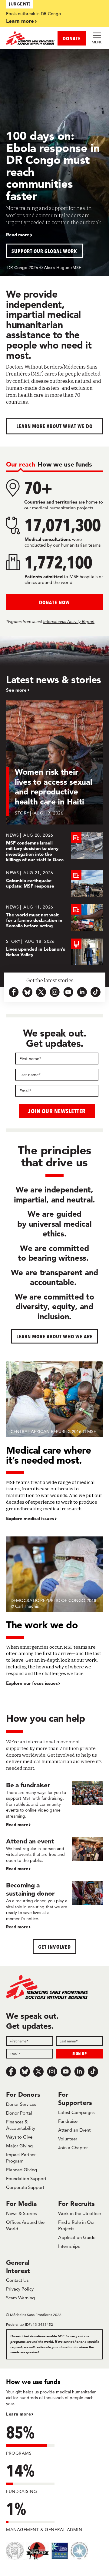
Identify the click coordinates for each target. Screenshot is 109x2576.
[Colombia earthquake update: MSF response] (54, 883)
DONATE (72, 38)
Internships (69, 2246)
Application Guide (77, 2237)
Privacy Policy (20, 2289)
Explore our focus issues (32, 1683)
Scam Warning (20, 2298)
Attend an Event (74, 2130)
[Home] (30, 38)
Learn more (20, 21)
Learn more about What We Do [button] (55, 426)
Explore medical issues (30, 1519)
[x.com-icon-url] (41, 992)
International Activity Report (69, 622)
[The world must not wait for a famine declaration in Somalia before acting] (54, 918)
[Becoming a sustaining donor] (54, 1906)
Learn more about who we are (55, 1336)
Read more (18, 235)
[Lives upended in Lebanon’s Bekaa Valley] (54, 952)
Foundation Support (26, 2178)
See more (16, 690)
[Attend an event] (54, 1855)
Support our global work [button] (44, 251)
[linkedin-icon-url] (82, 992)
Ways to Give (19, 2137)
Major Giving (19, 2146)
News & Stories (21, 2213)
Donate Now (54, 602)
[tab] (20, 464)
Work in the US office (79, 2213)
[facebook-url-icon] (14, 992)
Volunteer (68, 2139)
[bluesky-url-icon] (27, 992)
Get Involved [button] (54, 1947)
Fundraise (68, 2121)
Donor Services (21, 2104)
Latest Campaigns (76, 2112)
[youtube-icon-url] (68, 992)
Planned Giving (21, 2170)
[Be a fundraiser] (54, 1804)
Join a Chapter (73, 2148)
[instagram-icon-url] (55, 992)
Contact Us (17, 2280)
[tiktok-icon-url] (96, 992)
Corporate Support (25, 2187)
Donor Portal (19, 2113)
